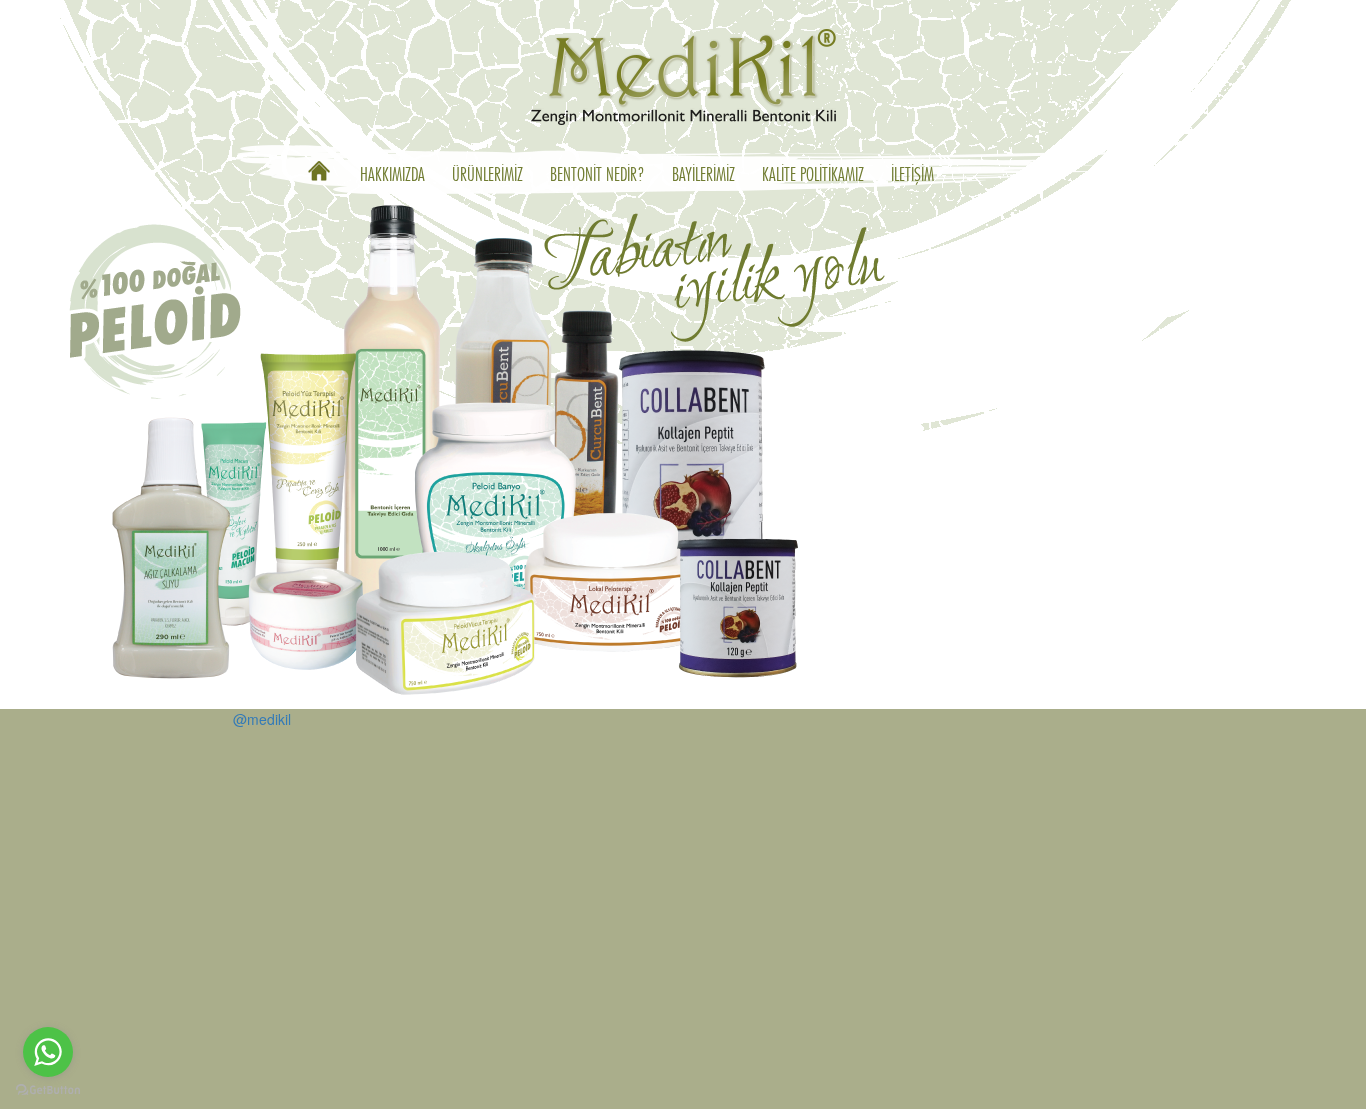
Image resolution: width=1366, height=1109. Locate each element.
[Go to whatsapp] (48, 1052)
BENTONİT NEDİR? (597, 176)
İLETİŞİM (912, 176)
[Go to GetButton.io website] (48, 1089)
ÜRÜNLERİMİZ (487, 176)
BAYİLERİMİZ (703, 176)
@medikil (262, 719)
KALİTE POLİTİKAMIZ (813, 176)
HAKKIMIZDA (392, 176)
